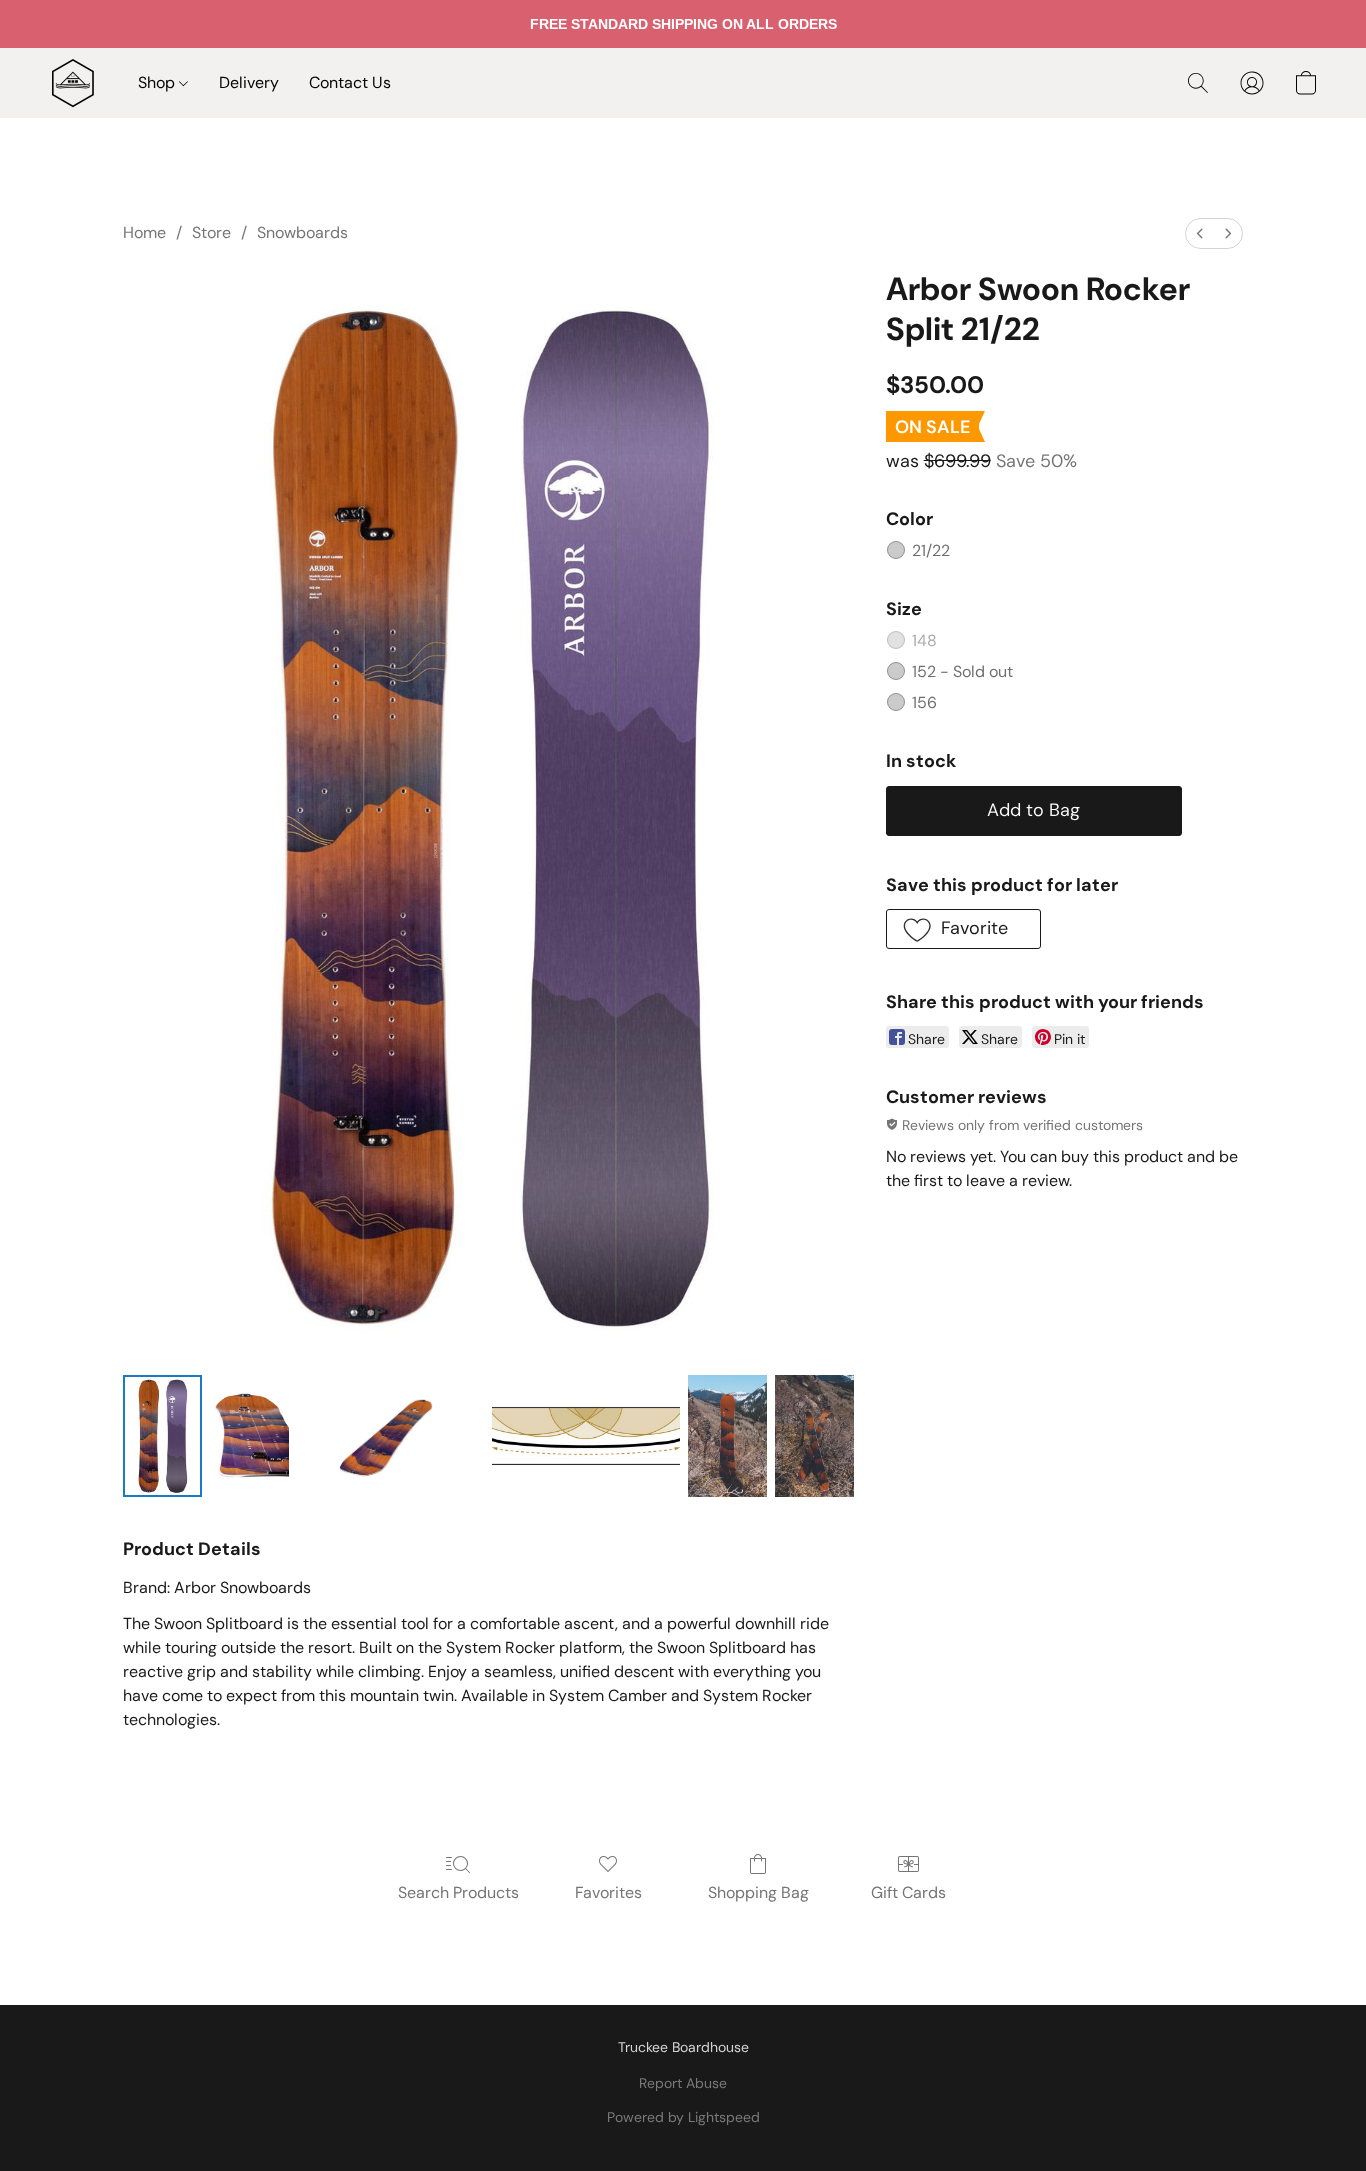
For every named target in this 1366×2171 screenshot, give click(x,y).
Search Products (458, 1892)
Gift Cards (908, 1892)
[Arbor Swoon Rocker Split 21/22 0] (162, 1436)
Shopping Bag (758, 1892)
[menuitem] (1200, 233)
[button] (73, 83)
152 (962, 671)
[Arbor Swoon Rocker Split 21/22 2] (390, 1436)
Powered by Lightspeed (683, 2117)
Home (144, 232)
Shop (158, 82)
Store (211, 232)
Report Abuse (683, 2083)
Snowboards (302, 232)
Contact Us (350, 82)
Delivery (249, 82)
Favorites (608, 1892)
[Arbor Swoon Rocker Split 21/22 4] (727, 1436)
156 (924, 702)
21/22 (931, 550)
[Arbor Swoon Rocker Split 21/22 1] (249, 1436)
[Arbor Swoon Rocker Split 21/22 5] (814, 1436)
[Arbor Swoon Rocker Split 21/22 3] (585, 1436)
